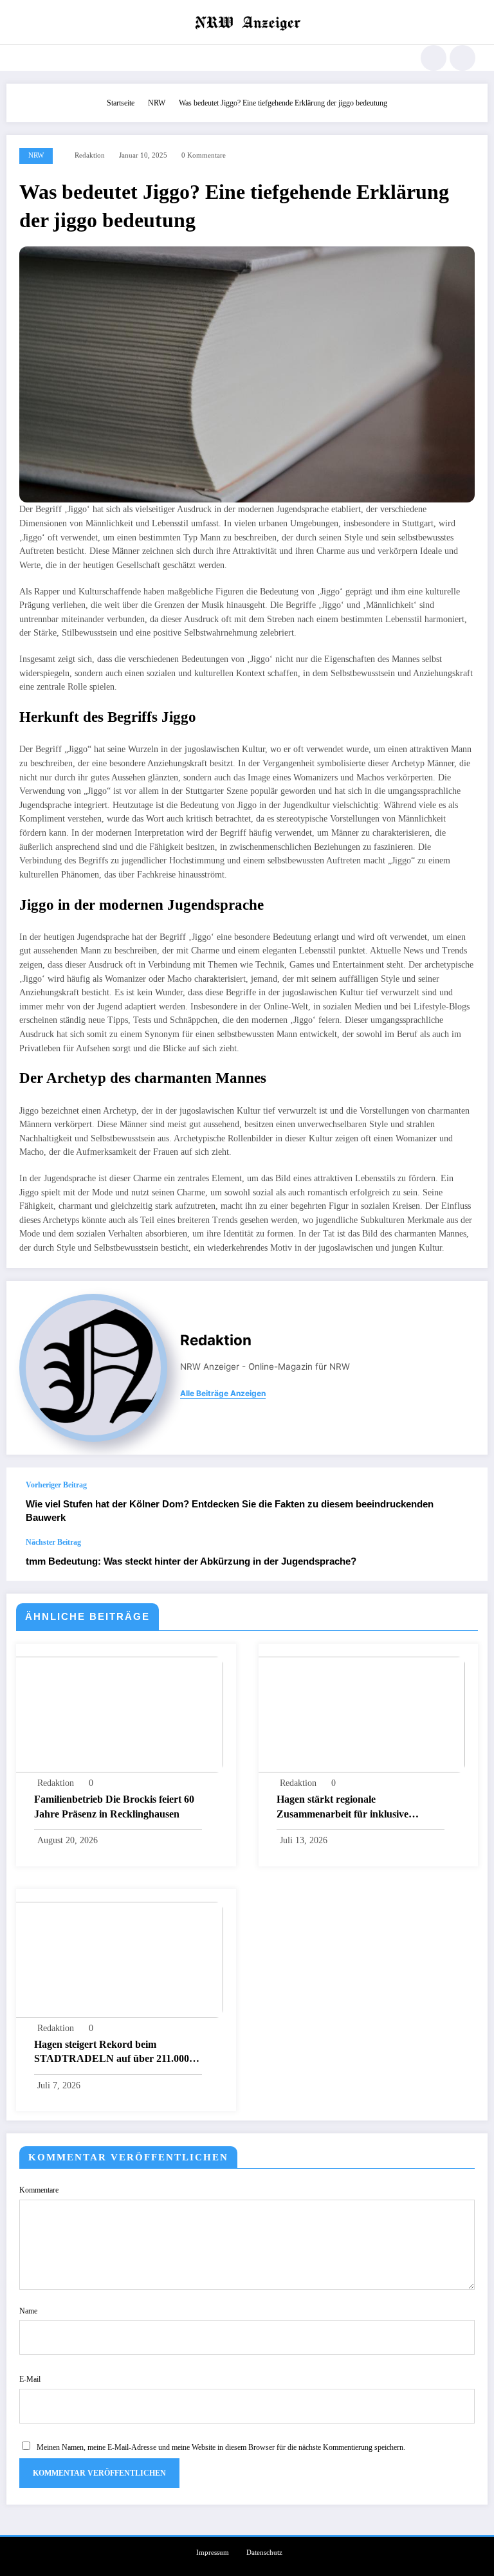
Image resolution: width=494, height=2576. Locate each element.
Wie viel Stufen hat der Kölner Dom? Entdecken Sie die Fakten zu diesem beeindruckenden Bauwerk (230, 1511)
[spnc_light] (462, 58)
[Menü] (19, 58)
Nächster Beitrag (53, 1542)
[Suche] (434, 58)
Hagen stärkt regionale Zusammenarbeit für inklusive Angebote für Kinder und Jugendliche (360, 1808)
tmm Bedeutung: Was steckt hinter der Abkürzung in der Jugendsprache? (191, 1561)
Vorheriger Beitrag (56, 1485)
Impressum (213, 2553)
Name (28, 2311)
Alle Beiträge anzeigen (223, 1394)
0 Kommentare (204, 155)
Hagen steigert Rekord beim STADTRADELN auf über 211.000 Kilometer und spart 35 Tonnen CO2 (114, 2053)
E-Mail (30, 2379)
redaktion (90, 155)
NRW (36, 155)
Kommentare (39, 2190)
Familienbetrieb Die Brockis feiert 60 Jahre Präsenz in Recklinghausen (114, 1806)
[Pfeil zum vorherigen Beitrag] (464, 1502)
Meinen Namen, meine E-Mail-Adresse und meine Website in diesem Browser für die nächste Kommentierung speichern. (221, 2447)
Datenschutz (264, 2553)
